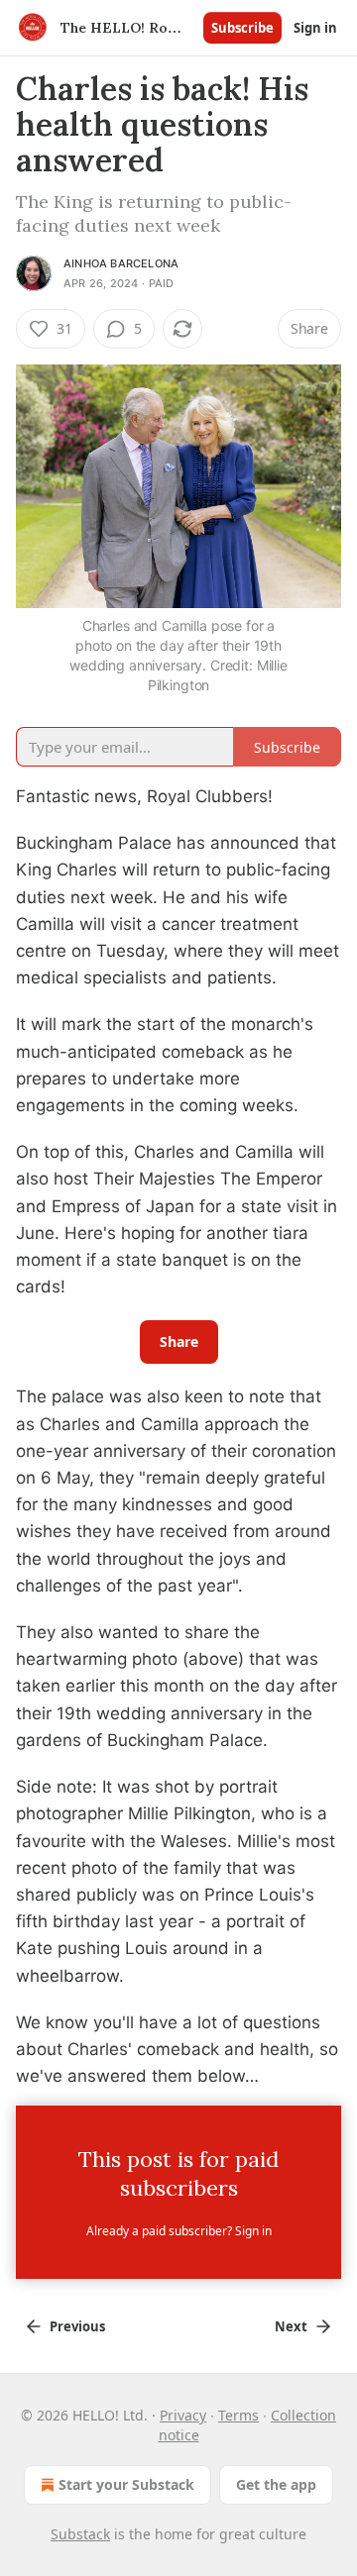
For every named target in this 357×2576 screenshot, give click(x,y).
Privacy (183, 2415)
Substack (80, 2534)
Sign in (315, 28)
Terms (238, 2415)
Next (291, 2326)
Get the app (276, 2484)
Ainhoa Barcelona (121, 263)
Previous (77, 2326)
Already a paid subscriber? (179, 2231)
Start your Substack (126, 2484)
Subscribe (242, 28)
